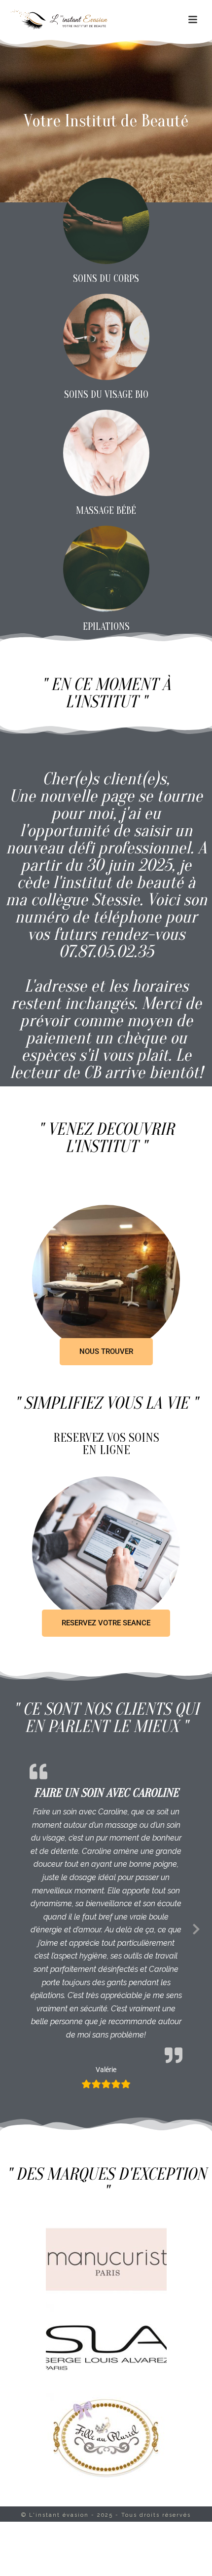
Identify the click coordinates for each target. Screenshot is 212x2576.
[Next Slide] (196, 1927)
